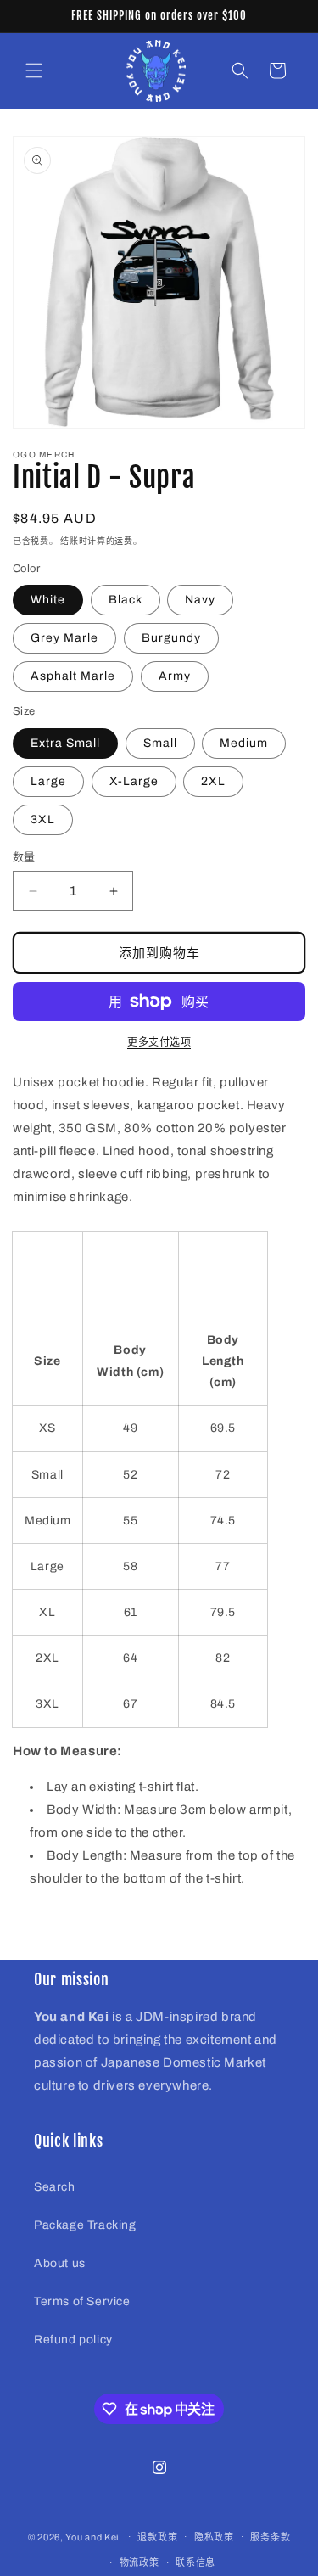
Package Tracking (85, 2225)
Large (48, 781)
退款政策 (157, 2537)
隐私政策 (214, 2537)
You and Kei (92, 2536)
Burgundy (171, 638)
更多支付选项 (159, 1042)
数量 (24, 857)
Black (126, 600)
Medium (244, 743)
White (48, 600)
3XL (43, 819)
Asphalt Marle (73, 676)
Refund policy (73, 2340)
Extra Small (65, 743)
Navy (200, 600)
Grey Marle (64, 638)
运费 (123, 541)
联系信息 (195, 2562)
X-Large (134, 781)
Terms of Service (82, 2301)
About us (60, 2263)
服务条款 (270, 2537)
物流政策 (139, 2562)
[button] (34, 70)
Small (160, 743)
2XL (213, 781)
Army (175, 676)
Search (55, 2187)
